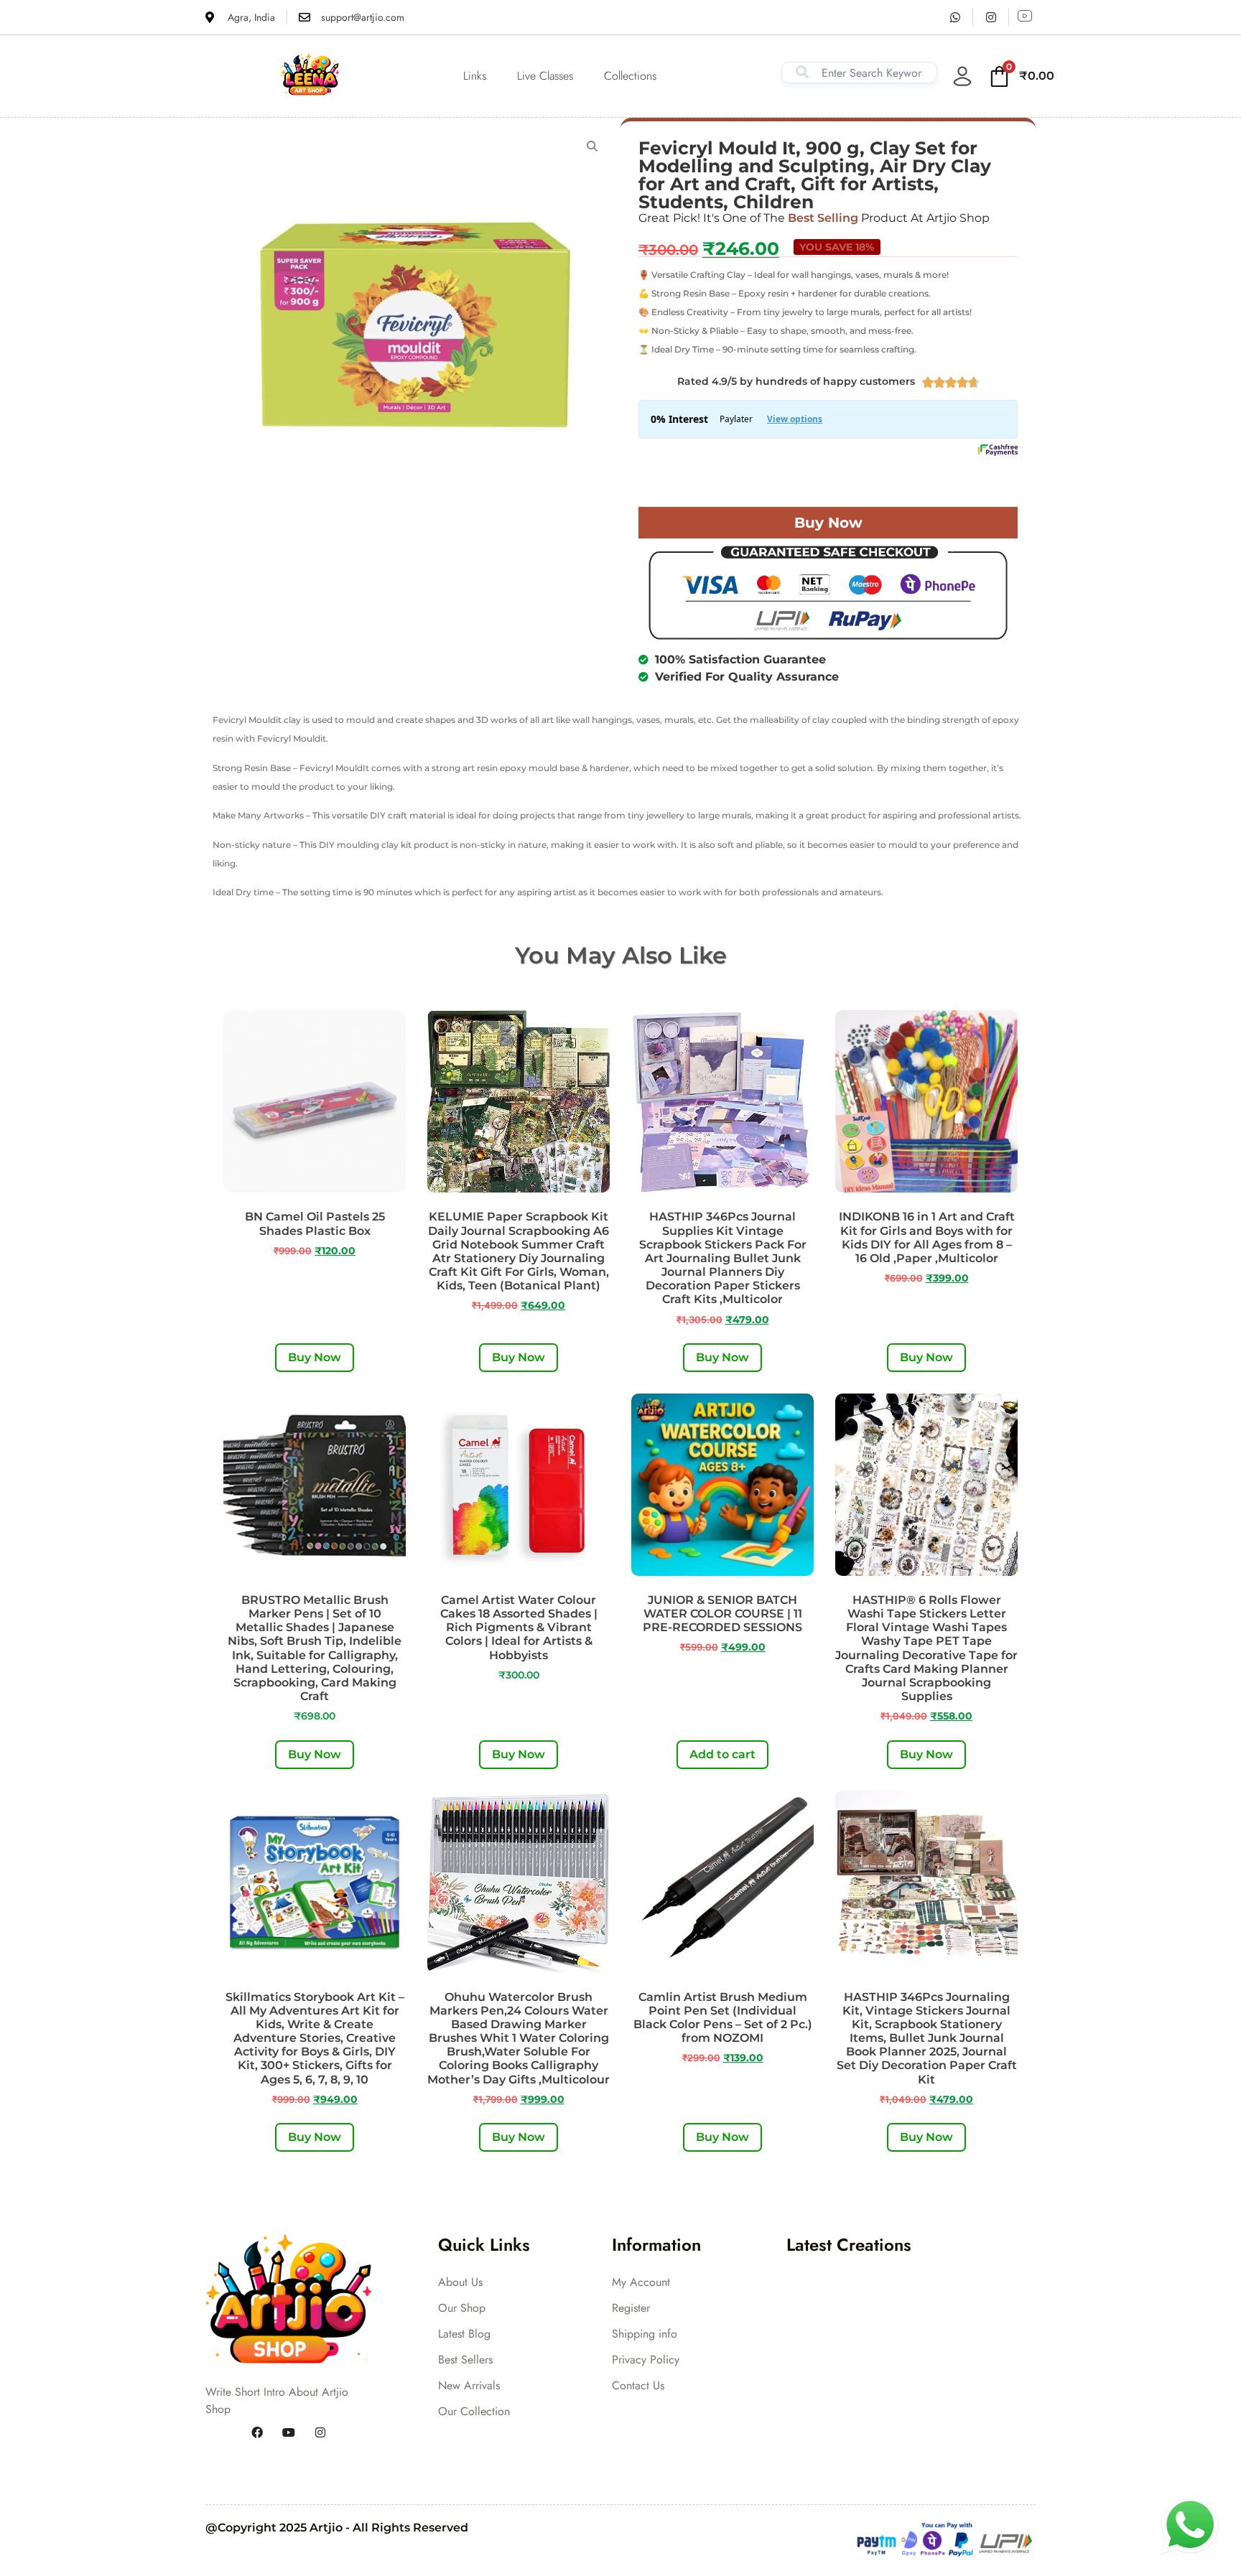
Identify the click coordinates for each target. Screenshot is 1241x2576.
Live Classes (545, 76)
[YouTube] (289, 2432)
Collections (630, 76)
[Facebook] (257, 2432)
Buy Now (828, 523)
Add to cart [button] (722, 1754)
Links (475, 76)
